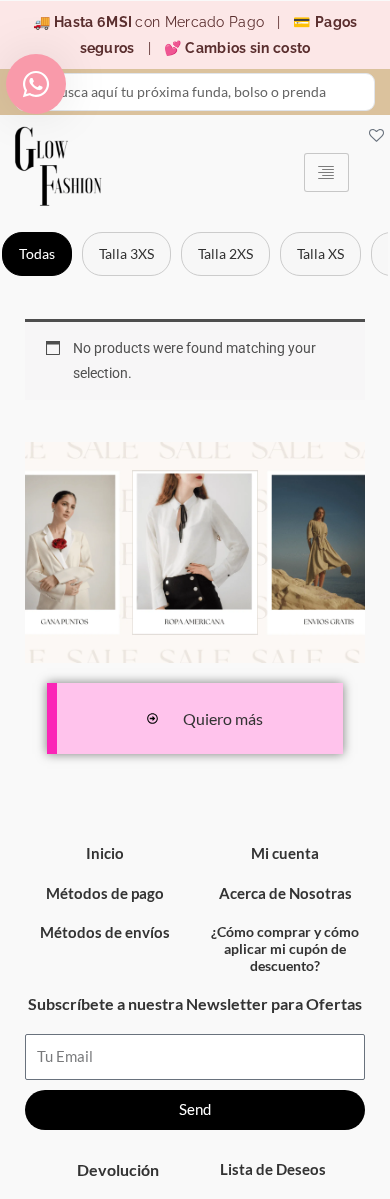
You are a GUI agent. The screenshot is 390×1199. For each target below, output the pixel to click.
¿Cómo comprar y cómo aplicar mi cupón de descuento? (285, 948)
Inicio (105, 853)
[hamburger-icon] (326, 172)
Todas (37, 253)
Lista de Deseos (273, 1169)
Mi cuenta (285, 853)
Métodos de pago (105, 893)
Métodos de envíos (105, 932)
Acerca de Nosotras (285, 893)
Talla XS (320, 253)
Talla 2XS (225, 253)
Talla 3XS (126, 253)
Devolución (118, 1169)
